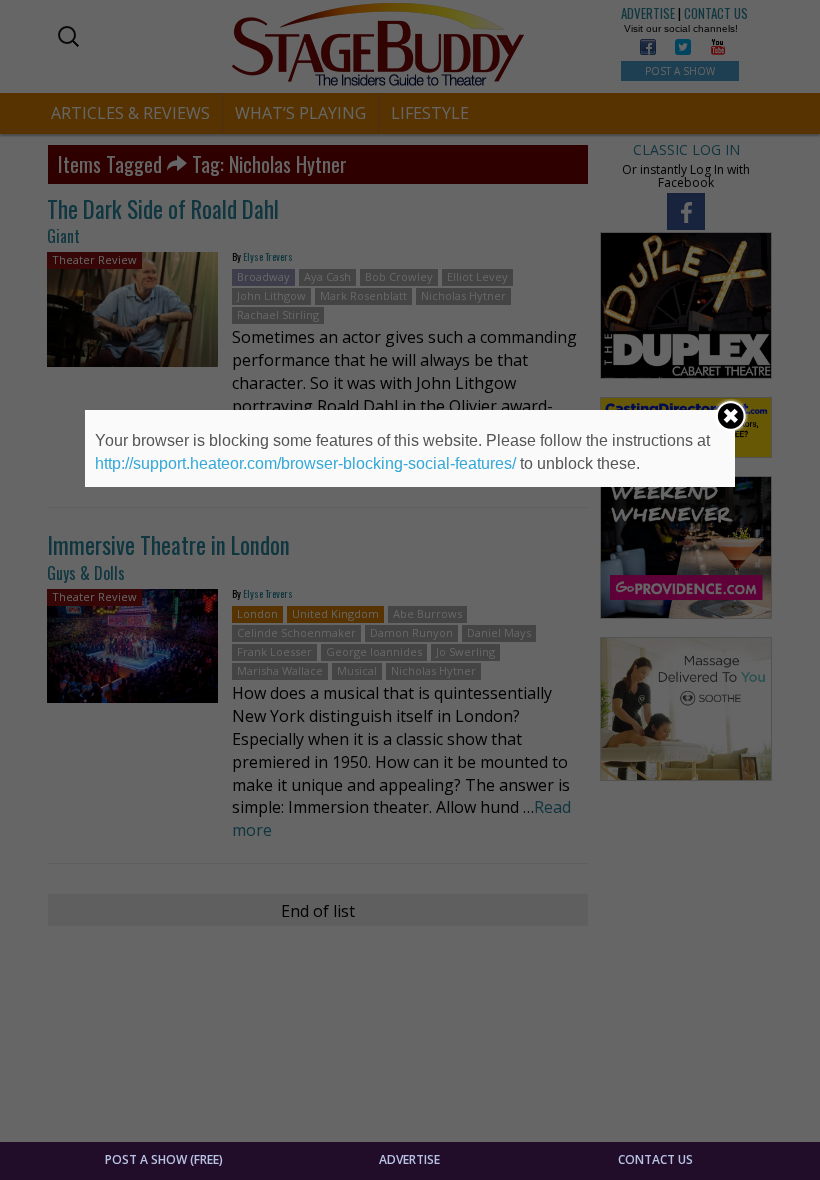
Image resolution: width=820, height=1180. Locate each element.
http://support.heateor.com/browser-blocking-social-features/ (305, 463)
